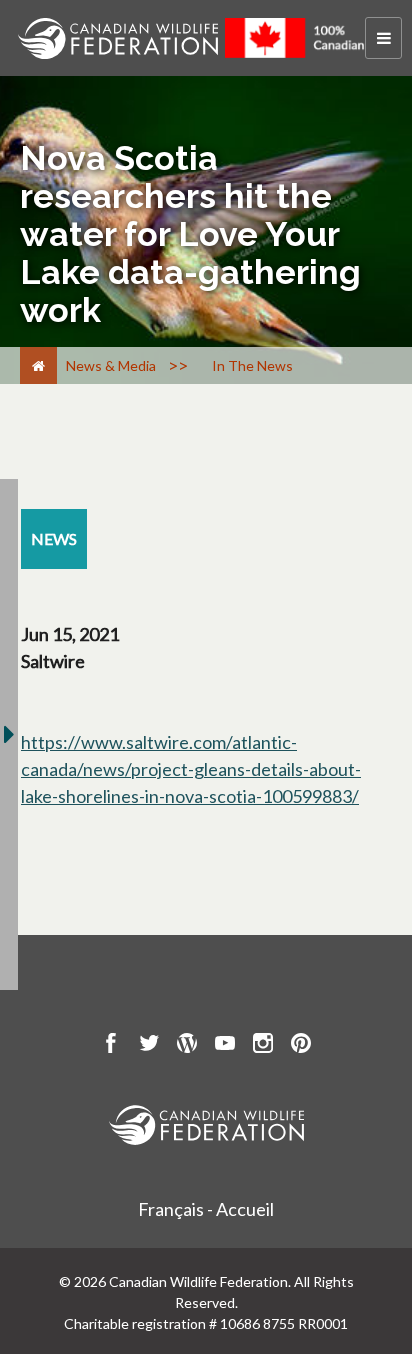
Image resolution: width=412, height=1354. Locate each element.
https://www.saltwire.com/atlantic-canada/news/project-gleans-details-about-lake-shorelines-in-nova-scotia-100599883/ (191, 769)
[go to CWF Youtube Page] (225, 1046)
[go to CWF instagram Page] (263, 1046)
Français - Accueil (206, 1209)
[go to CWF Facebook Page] (111, 1046)
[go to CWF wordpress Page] (187, 1046)
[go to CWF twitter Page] (149, 1046)
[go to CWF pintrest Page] (301, 1046)
